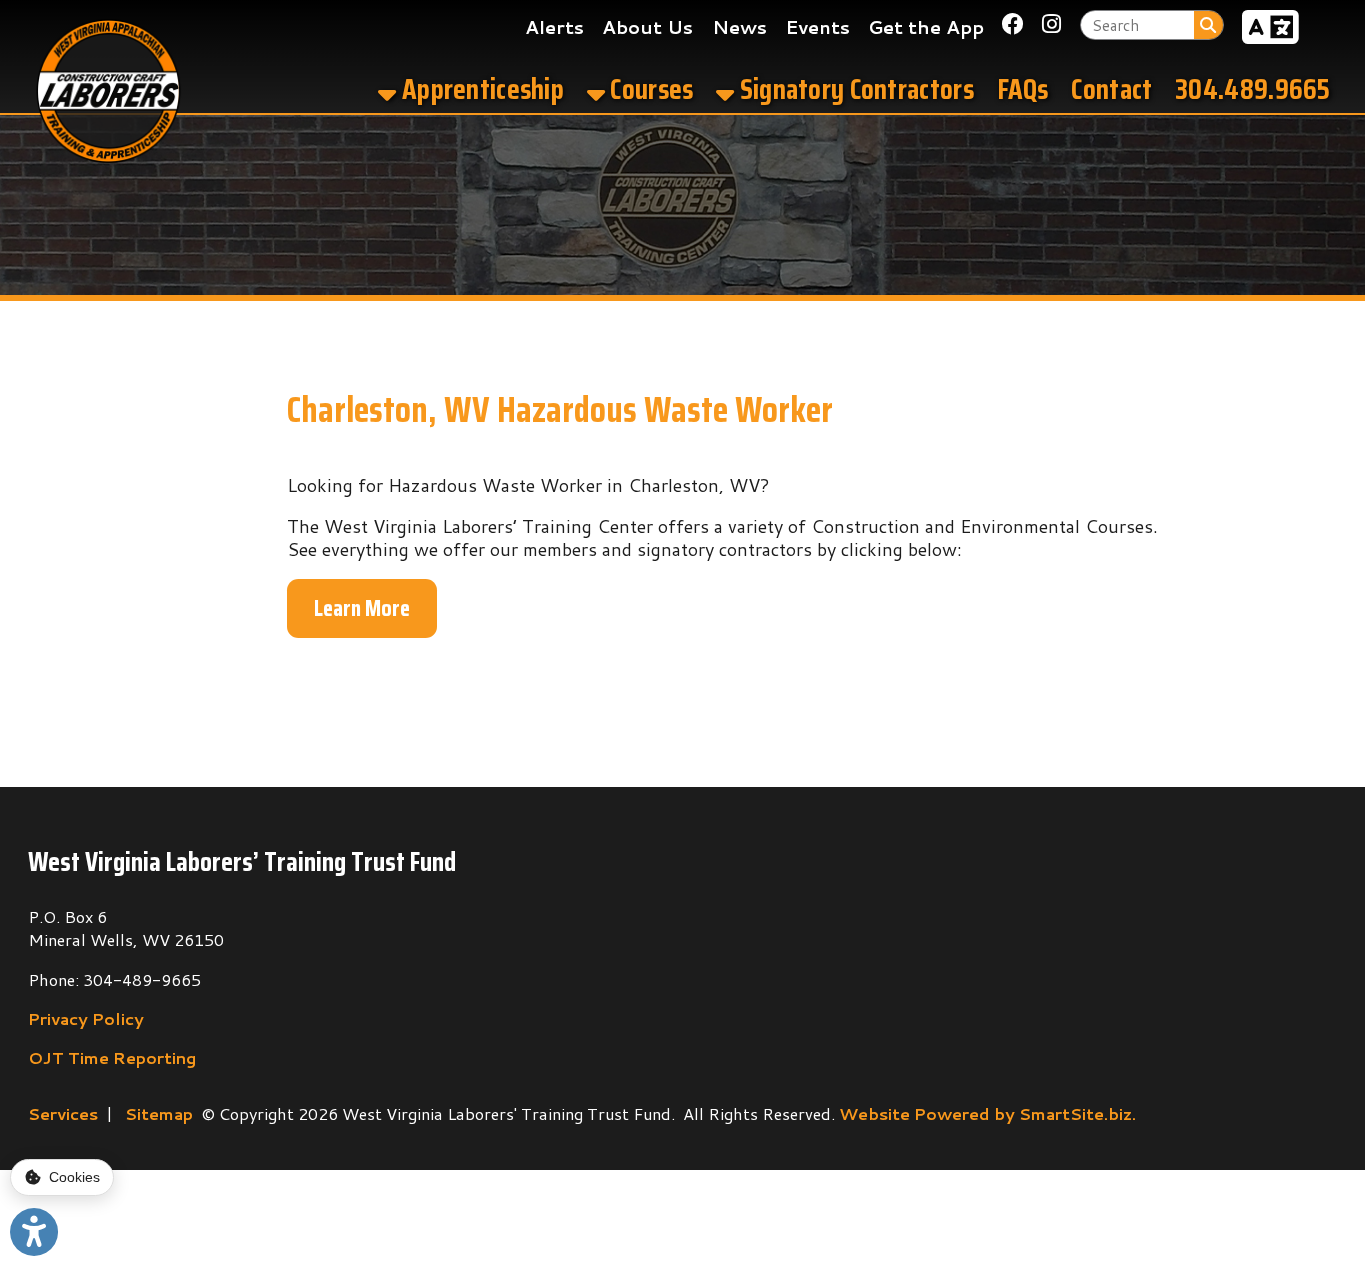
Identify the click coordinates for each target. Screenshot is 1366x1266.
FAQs (1023, 89)
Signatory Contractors (853, 89)
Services (63, 1113)
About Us (647, 27)
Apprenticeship (480, 89)
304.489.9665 (1253, 89)
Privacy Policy (86, 1018)
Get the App (926, 27)
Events (817, 27)
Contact (1111, 89)
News (739, 27)
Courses (649, 89)
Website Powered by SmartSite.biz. (987, 1113)
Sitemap (159, 1113)
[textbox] (1138, 24)
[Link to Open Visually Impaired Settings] (34, 1232)
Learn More (362, 607)
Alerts (554, 27)
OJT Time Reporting (112, 1057)
